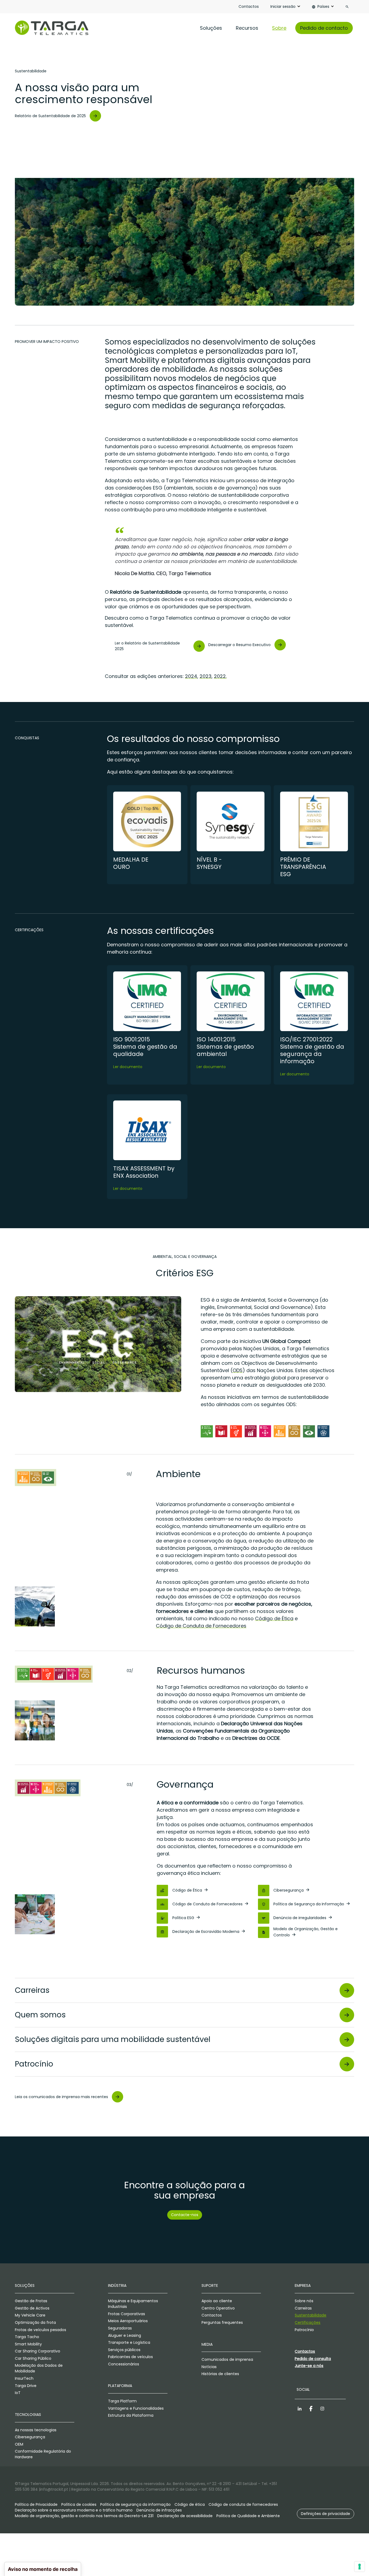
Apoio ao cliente (217, 2301)
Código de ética (190, 2504)
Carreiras (303, 2308)
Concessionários (124, 2364)
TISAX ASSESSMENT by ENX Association (144, 1172)
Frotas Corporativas (127, 2314)
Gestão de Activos (32, 2308)
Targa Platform (122, 2401)
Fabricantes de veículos (130, 2357)
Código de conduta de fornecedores (243, 2504)
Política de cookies (79, 2504)
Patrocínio (304, 2330)
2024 (191, 676)
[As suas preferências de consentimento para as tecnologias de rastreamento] (360, 2567)
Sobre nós (304, 2301)
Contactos (249, 6)
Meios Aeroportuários (128, 2321)
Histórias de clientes (220, 2374)
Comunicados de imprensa (227, 2359)
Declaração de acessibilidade (185, 2516)
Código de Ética (274, 1618)
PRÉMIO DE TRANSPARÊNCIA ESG (303, 867)
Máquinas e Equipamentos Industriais (133, 2304)
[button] (326, 2514)
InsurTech (24, 2378)
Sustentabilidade (311, 2315)
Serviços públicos (124, 2350)
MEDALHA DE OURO (131, 863)
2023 (206, 676)
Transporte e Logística (129, 2342)
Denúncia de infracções (159, 2510)
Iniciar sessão (283, 6)
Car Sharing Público (33, 2358)
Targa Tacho (27, 2337)
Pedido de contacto (324, 28)
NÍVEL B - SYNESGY (209, 863)
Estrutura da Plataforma (131, 2415)
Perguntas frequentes (222, 2322)
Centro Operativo (218, 2308)
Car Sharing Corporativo (38, 2351)
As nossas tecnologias (36, 2430)
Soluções (211, 28)
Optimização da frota (35, 2322)
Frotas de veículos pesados (41, 2330)
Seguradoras (120, 2328)
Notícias (209, 2367)
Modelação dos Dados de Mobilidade (39, 2368)
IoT (18, 2393)
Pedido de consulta (313, 2359)
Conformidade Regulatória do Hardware (43, 2454)
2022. (220, 676)
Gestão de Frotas (31, 2301)
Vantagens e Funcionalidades (136, 2408)
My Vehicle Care (30, 2315)
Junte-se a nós (309, 2366)
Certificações (308, 2322)
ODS (238, 1370)
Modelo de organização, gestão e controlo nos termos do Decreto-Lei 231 (84, 2516)
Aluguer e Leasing (125, 2335)
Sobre (279, 28)
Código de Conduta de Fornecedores (201, 1626)
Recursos (247, 28)
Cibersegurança (30, 2437)
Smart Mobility (28, 2344)
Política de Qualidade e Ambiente (248, 2516)
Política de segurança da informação (135, 2504)
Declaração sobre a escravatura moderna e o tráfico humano (74, 2510)
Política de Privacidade (36, 2504)
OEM (19, 2444)
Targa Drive (26, 2386)
